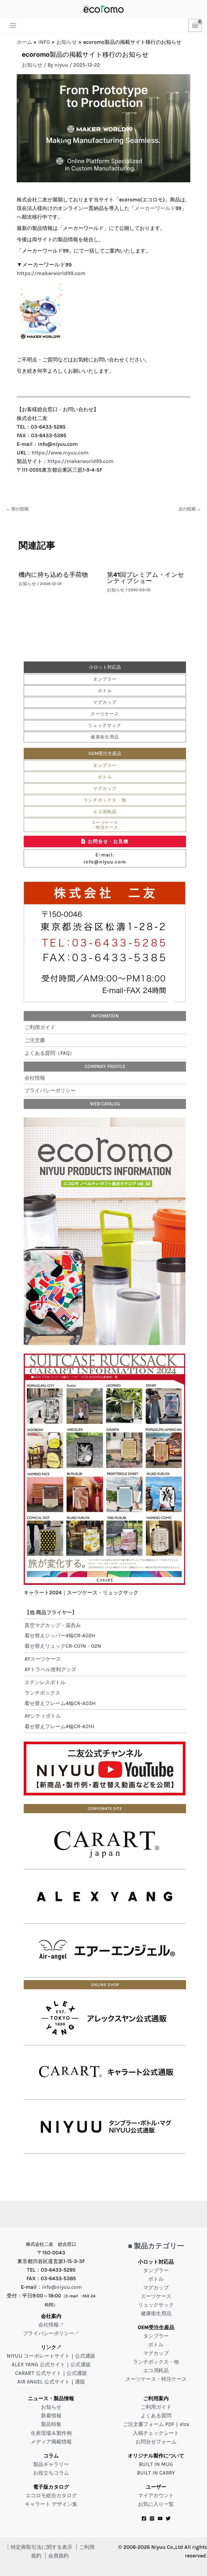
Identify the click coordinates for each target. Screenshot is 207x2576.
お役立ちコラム (51, 2473)
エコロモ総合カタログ (51, 2495)
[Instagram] (152, 2518)
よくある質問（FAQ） (50, 1053)
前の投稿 (17, 509)
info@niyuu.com (62, 2287)
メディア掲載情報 (51, 2442)
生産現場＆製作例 (51, 2433)
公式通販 (85, 2356)
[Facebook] (144, 2518)
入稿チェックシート (156, 2433)
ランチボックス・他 (105, 800)
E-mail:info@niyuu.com (105, 858)
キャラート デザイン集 (51, 2504)
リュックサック (105, 725)
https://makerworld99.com (51, 273)
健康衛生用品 (105, 737)
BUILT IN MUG (156, 2464)
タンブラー (105, 679)
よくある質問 (156, 2416)
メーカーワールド (155, 208)
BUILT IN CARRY (156, 2473)
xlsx (184, 2424)
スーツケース (105, 714)
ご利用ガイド (40, 1027)
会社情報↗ (51, 2325)
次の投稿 (190, 509)
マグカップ (105, 702)
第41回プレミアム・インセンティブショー (146, 578)
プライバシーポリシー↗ (51, 2333)
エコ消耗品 (105, 812)
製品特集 (51, 2424)
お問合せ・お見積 (108, 841)
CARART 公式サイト (38, 2373)
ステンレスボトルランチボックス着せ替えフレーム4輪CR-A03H (60, 1693)
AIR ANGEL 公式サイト (44, 2382)
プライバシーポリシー (50, 1090)
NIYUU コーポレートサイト (38, 2356)
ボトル (105, 691)
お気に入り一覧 (156, 2504)
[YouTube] (160, 2518)
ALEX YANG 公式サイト (38, 2365)
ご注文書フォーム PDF (149, 2424)
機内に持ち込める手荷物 (53, 575)
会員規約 (58, 2556)
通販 (80, 2382)
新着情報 (51, 2416)
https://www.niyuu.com (60, 453)
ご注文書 (35, 1040)
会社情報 (35, 1078)
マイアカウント (156, 2495)
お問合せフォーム (156, 2442)
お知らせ (32, 65)
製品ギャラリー (51, 2464)
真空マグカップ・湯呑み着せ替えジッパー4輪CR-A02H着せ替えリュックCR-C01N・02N (63, 1636)
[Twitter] (168, 2518)
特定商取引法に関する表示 (42, 2547)
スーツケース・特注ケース (105, 825)
